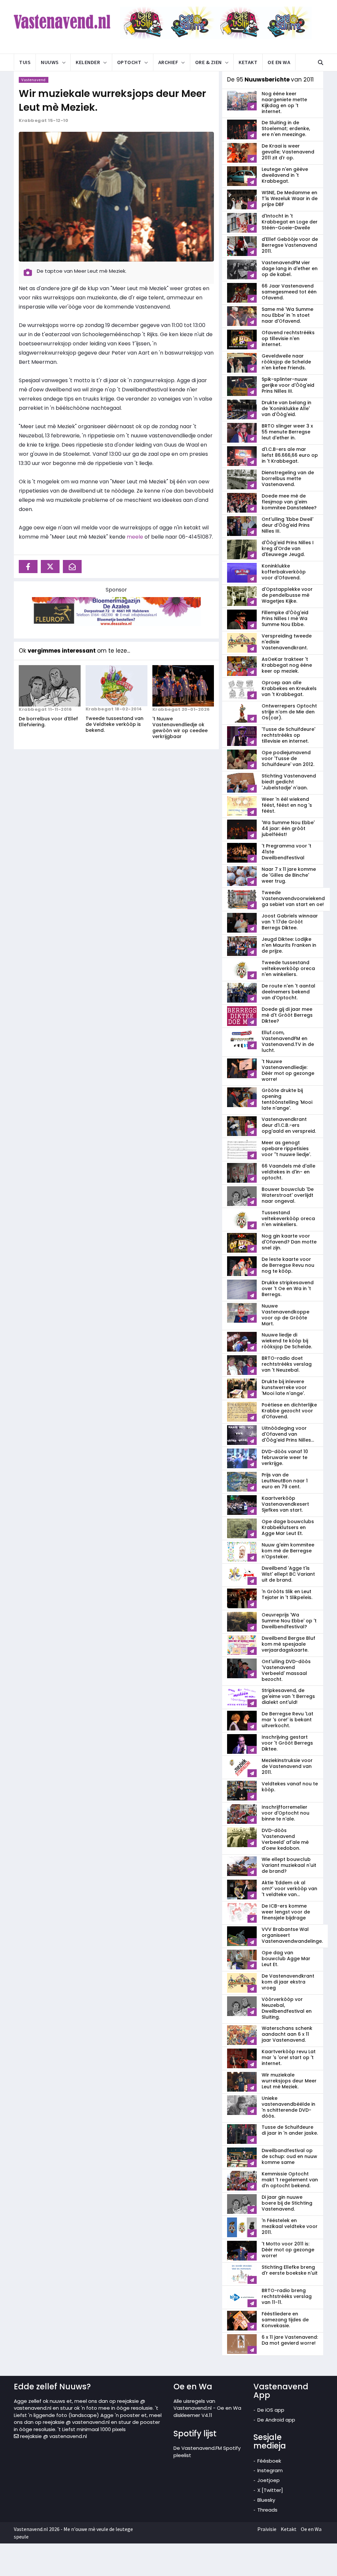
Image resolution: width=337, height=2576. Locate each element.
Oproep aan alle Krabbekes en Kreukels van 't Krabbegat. (289, 688)
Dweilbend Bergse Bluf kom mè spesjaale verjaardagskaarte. (288, 1644)
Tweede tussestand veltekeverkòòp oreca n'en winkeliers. (288, 968)
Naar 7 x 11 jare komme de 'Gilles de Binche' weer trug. (289, 875)
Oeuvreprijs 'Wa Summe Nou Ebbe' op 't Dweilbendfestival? (289, 1621)
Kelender (88, 62)
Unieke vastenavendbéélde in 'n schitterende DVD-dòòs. (288, 2107)
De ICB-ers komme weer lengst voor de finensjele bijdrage (286, 1912)
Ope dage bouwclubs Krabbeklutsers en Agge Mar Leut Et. (288, 1527)
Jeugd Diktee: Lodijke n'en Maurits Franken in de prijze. (289, 945)
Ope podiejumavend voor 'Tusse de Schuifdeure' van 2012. (288, 758)
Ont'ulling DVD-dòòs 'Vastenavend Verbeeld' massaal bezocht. (286, 1670)
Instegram (270, 2470)
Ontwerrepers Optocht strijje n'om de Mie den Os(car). (289, 712)
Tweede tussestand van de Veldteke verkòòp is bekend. (115, 724)
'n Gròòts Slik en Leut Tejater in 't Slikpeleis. (287, 1594)
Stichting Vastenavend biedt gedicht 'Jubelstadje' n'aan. (289, 782)
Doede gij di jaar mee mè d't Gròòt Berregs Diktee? (287, 1015)
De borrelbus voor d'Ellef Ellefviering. (48, 722)
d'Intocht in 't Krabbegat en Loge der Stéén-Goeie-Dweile (290, 222)
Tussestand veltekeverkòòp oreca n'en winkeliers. (288, 1218)
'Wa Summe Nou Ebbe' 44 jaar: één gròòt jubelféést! (288, 828)
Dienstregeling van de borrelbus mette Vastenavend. (288, 478)
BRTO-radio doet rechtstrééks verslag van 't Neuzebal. (287, 1364)
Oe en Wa (279, 62)
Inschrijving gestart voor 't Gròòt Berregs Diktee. (287, 1743)
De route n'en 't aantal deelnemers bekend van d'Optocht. (288, 992)
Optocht (129, 62)
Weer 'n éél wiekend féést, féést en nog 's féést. (287, 805)
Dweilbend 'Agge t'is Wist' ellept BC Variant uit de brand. (288, 1574)
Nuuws (50, 62)
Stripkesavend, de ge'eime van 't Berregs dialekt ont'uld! (288, 1696)
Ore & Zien (208, 62)
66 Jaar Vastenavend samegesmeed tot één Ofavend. (289, 292)
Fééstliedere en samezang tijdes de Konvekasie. (285, 2320)
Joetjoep (269, 2480)
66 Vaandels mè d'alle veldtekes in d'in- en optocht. (288, 1172)
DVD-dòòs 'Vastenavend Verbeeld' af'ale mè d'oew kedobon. (285, 1839)
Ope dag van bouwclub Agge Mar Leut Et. (286, 1959)
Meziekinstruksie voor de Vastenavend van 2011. (287, 1766)
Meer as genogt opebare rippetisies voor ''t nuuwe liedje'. (286, 1149)
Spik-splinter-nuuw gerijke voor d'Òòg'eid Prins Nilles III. (288, 385)
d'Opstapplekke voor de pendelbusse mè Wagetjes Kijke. (287, 595)
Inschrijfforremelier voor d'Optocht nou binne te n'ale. (285, 1813)
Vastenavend (34, 80)
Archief (168, 62)
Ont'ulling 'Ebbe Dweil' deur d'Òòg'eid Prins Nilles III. (287, 525)
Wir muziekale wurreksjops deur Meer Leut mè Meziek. (112, 100)
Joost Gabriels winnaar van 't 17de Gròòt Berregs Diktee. (290, 922)
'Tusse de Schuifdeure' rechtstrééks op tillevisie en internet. (288, 735)
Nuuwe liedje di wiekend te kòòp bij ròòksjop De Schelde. (287, 1341)
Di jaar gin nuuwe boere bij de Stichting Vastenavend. (287, 2203)
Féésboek (269, 2461)
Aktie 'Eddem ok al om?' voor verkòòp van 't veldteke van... (289, 1889)
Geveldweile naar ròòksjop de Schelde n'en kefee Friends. (286, 362)
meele (135, 537)
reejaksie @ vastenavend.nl (53, 2436)
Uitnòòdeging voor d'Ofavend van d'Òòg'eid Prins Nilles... (288, 1434)
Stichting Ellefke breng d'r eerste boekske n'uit (290, 2270)
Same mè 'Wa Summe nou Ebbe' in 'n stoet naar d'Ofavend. (287, 315)
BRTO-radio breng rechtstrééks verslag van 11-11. (287, 2296)
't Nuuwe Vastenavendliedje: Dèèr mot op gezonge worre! (288, 1070)
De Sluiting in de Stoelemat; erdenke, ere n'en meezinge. (286, 128)
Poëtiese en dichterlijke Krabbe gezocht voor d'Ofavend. (289, 1411)
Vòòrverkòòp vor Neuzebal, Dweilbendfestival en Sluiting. (287, 2008)
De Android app (276, 2420)
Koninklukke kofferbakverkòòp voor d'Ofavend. (284, 572)
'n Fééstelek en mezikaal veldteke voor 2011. (290, 2226)
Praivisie (267, 2529)
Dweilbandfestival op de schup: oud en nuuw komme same (289, 2156)
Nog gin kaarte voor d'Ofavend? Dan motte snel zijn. (289, 1242)
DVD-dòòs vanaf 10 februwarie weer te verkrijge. (285, 1457)
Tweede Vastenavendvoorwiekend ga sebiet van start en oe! (293, 898)
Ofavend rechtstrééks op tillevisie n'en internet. (288, 338)
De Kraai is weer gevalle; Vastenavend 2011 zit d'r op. (288, 152)
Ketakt (248, 62)
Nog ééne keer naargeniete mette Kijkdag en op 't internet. (284, 103)
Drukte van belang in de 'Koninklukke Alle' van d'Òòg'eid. (286, 408)
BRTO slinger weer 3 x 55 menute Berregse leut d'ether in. (287, 432)
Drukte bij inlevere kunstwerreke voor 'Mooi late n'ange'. (284, 1387)
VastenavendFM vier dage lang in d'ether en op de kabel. (290, 268)
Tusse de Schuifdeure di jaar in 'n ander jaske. (290, 2130)
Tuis (25, 62)
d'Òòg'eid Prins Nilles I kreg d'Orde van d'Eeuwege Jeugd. (288, 548)
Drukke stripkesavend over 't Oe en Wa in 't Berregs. (288, 1288)
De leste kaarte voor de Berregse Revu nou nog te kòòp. (288, 1265)
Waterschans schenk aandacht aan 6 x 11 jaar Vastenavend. (287, 2034)
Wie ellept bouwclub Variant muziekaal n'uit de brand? (289, 1865)
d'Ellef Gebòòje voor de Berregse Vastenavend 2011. (290, 245)
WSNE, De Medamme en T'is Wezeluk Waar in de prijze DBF (290, 198)
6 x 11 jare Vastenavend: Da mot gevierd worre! (290, 2340)
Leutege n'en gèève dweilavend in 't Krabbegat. (285, 175)
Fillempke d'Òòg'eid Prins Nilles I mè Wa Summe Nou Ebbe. (285, 618)
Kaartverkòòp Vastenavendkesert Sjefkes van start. (285, 1504)
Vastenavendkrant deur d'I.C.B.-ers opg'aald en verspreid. (289, 1125)
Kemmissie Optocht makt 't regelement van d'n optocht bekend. (290, 2180)
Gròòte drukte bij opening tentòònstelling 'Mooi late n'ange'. (287, 1099)
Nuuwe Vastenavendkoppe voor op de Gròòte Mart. (285, 1315)
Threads (267, 2510)
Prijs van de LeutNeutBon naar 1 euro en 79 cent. (285, 1481)
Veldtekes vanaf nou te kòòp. (290, 1787)
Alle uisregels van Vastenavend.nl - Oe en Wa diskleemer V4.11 (207, 2408)
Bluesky (266, 2500)
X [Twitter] (270, 2490)
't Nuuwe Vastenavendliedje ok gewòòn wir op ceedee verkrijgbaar (180, 728)
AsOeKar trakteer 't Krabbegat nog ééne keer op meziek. (287, 665)
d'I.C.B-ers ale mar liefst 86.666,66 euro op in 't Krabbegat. (290, 455)
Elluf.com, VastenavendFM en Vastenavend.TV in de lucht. (288, 1041)
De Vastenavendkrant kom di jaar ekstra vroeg (288, 1982)
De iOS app (271, 2410)
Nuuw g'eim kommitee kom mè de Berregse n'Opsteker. (288, 1551)
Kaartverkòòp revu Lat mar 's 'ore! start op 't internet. (289, 2057)
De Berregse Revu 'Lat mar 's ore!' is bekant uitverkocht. (287, 1720)
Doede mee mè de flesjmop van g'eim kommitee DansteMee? (289, 502)
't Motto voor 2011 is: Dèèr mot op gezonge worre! (288, 2250)
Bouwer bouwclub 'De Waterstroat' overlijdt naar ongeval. (288, 1195)
